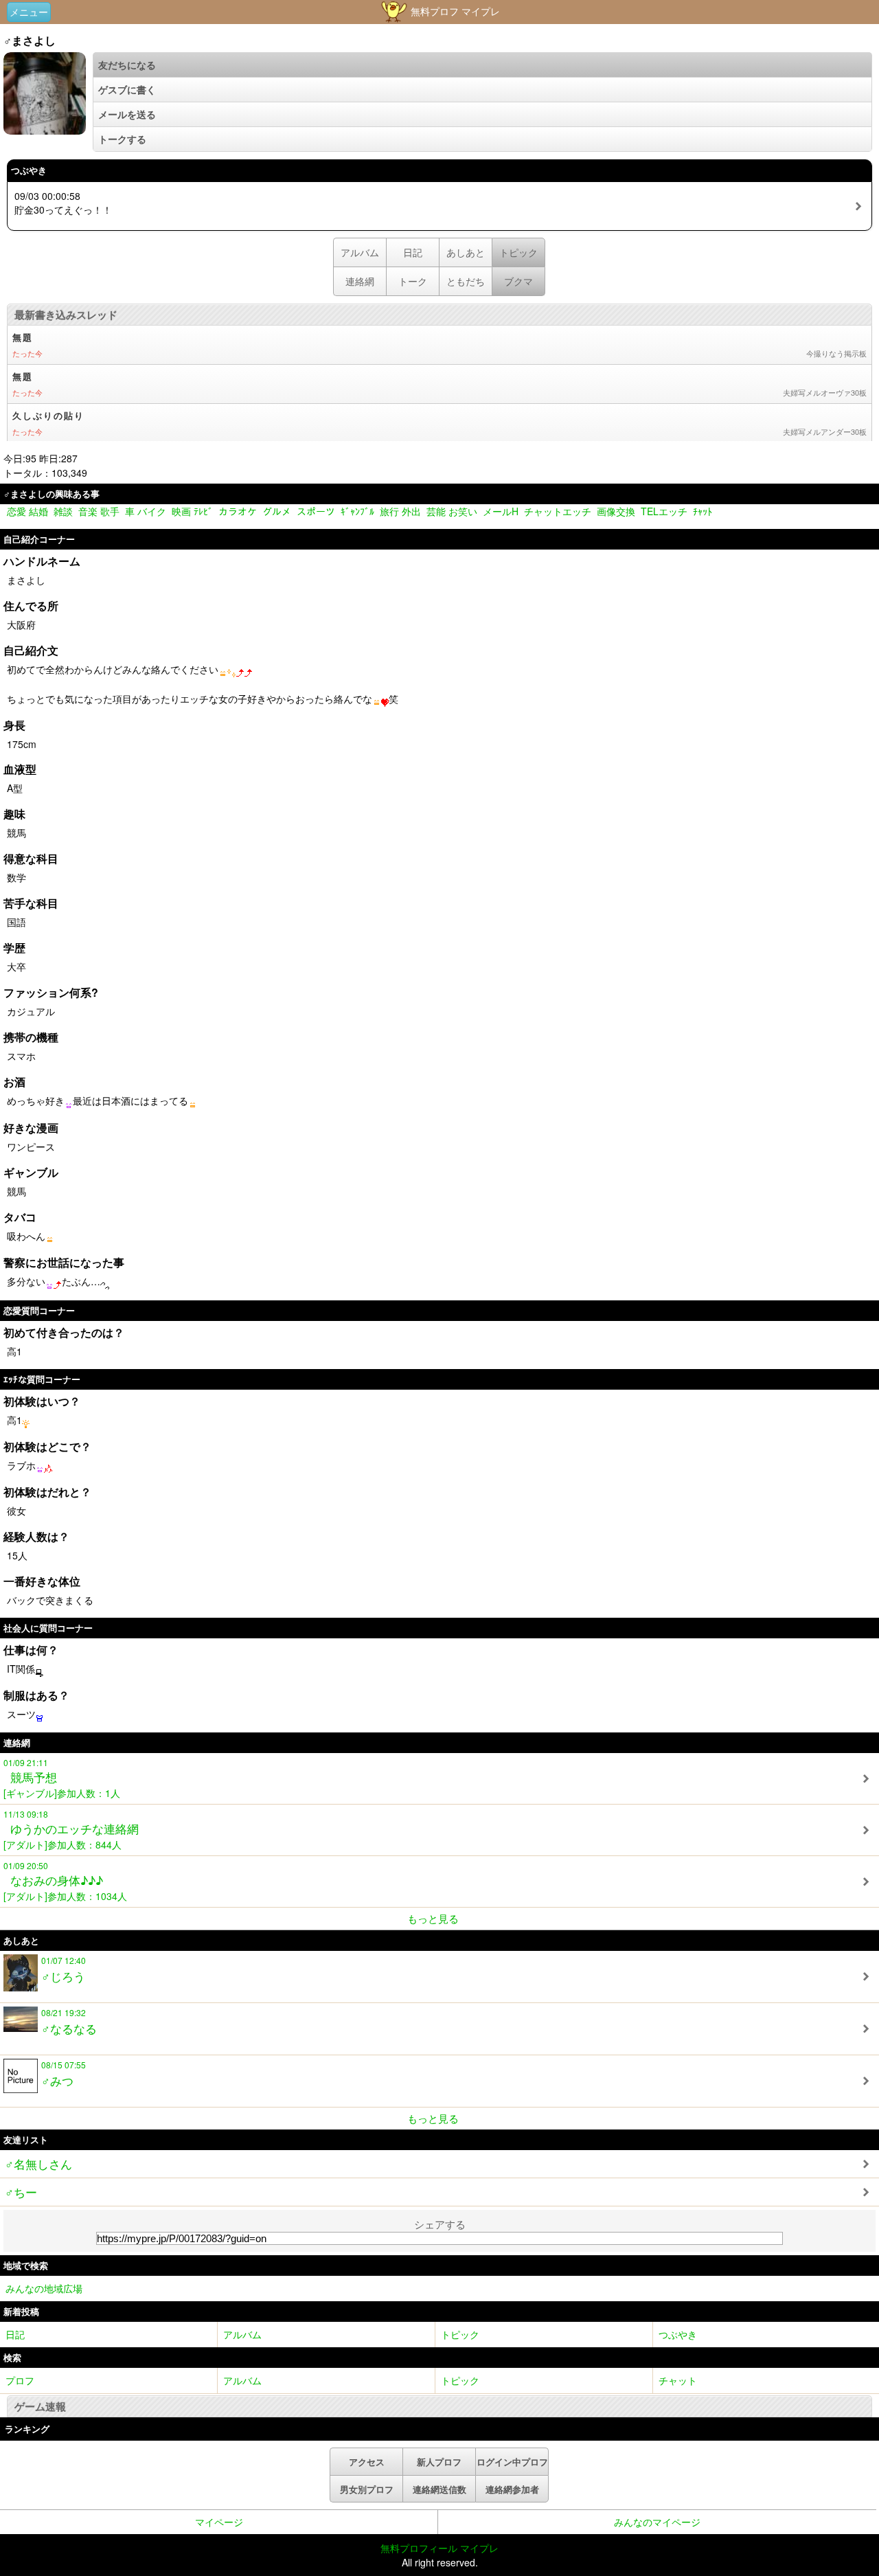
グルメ (277, 511)
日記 (413, 252)
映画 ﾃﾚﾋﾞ (192, 511)
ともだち (466, 281)
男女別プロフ (367, 2489)
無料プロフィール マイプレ (439, 2548)
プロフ (20, 2380)
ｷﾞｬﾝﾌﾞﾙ (357, 511)
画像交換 (616, 511)
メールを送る (127, 114)
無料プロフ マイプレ (454, 11)
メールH (501, 511)
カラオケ (238, 511)
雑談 (63, 511)
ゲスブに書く (127, 89)
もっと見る (433, 1918)
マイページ (219, 2522)
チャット (678, 2380)
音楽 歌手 (99, 511)
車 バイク (146, 511)
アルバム (360, 252)
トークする (122, 139)
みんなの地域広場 (44, 2288)
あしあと (466, 252)
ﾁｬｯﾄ (703, 511)
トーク (413, 281)
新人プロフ (439, 2462)
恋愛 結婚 (27, 511)
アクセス (367, 2462)
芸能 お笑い (452, 511)
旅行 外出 (400, 511)
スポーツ (316, 511)
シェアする (440, 2224)
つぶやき (678, 2334)
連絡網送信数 (439, 2489)
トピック (460, 2334)
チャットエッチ (558, 511)
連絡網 (360, 281)
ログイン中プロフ (512, 2462)
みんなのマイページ (657, 2522)
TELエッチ (664, 511)
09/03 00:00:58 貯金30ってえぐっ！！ (63, 203)
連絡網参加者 (512, 2489)
